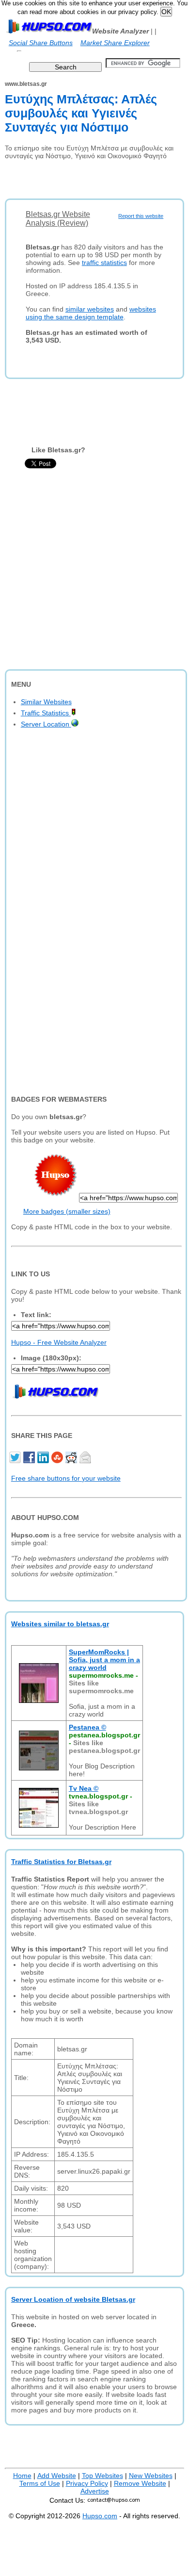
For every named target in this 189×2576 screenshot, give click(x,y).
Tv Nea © (84, 1788)
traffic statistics (104, 263)
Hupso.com (100, 2516)
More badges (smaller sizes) (67, 1211)
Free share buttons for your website (66, 1478)
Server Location (46, 724)
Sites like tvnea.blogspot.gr (98, 1808)
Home (22, 2476)
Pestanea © (87, 1727)
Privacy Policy (87, 2483)
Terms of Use (40, 2483)
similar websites (90, 309)
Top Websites (102, 2476)
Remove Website (140, 2483)
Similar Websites (46, 702)
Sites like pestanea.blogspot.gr (104, 1747)
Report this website (141, 216)
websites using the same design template (91, 313)
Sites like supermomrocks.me (101, 1687)
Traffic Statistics (46, 713)
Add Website (57, 2476)
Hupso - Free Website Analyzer (59, 1342)
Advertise (95, 2491)
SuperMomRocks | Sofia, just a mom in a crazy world (104, 1660)
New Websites (151, 2476)
